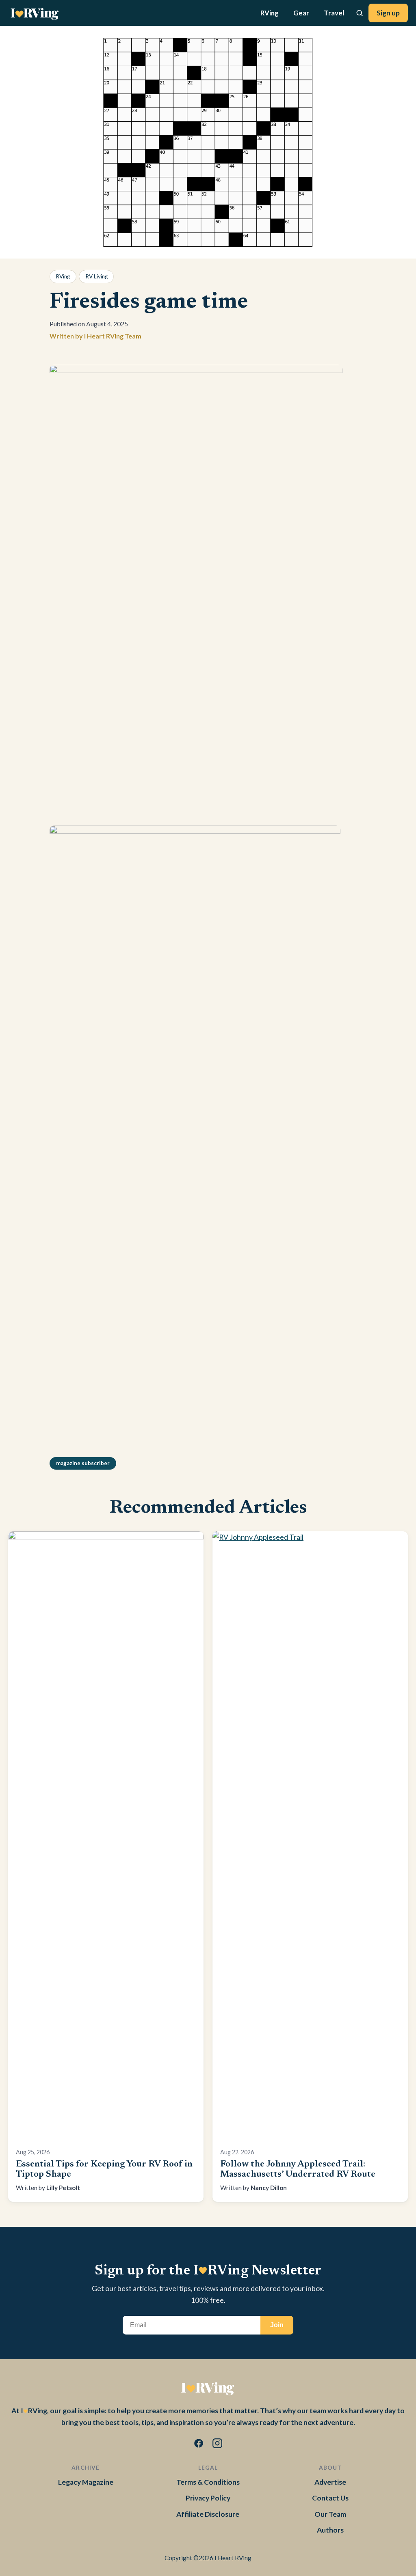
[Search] (360, 13)
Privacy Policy (208, 2498)
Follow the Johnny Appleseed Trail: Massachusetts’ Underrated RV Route (298, 2170)
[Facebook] (199, 2445)
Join (277, 2325)
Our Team (330, 2514)
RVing (270, 13)
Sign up (388, 13)
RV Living (96, 276)
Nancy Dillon (269, 2188)
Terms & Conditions (208, 2482)
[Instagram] (217, 2445)
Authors (330, 2530)
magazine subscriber (83, 1463)
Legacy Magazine (86, 2482)
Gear (301, 13)
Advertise (330, 2482)
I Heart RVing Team (113, 336)
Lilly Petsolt (63, 2188)
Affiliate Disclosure (208, 2514)
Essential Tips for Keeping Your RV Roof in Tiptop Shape (104, 2170)
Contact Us (330, 2498)
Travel (334, 13)
